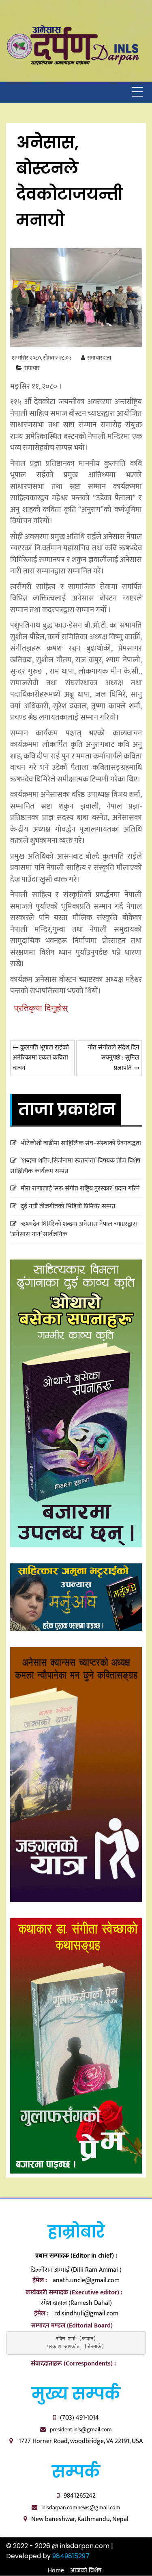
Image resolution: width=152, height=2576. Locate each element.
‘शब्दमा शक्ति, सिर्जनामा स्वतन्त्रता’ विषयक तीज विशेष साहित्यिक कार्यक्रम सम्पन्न (75, 1166)
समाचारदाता (99, 358)
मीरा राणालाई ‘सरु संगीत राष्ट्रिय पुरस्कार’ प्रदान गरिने (80, 1189)
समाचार (32, 368)
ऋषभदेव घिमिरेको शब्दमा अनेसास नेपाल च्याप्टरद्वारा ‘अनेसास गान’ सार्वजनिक (74, 1229)
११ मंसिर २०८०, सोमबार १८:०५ (42, 358)
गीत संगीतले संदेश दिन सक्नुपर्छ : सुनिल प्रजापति (113, 1058)
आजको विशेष (86, 2571)
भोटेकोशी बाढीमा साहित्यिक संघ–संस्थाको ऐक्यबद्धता (81, 1143)
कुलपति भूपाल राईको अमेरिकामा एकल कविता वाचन (41, 1058)
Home (56, 2571)
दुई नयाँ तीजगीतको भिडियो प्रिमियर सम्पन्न (68, 1206)
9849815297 (71, 2556)
